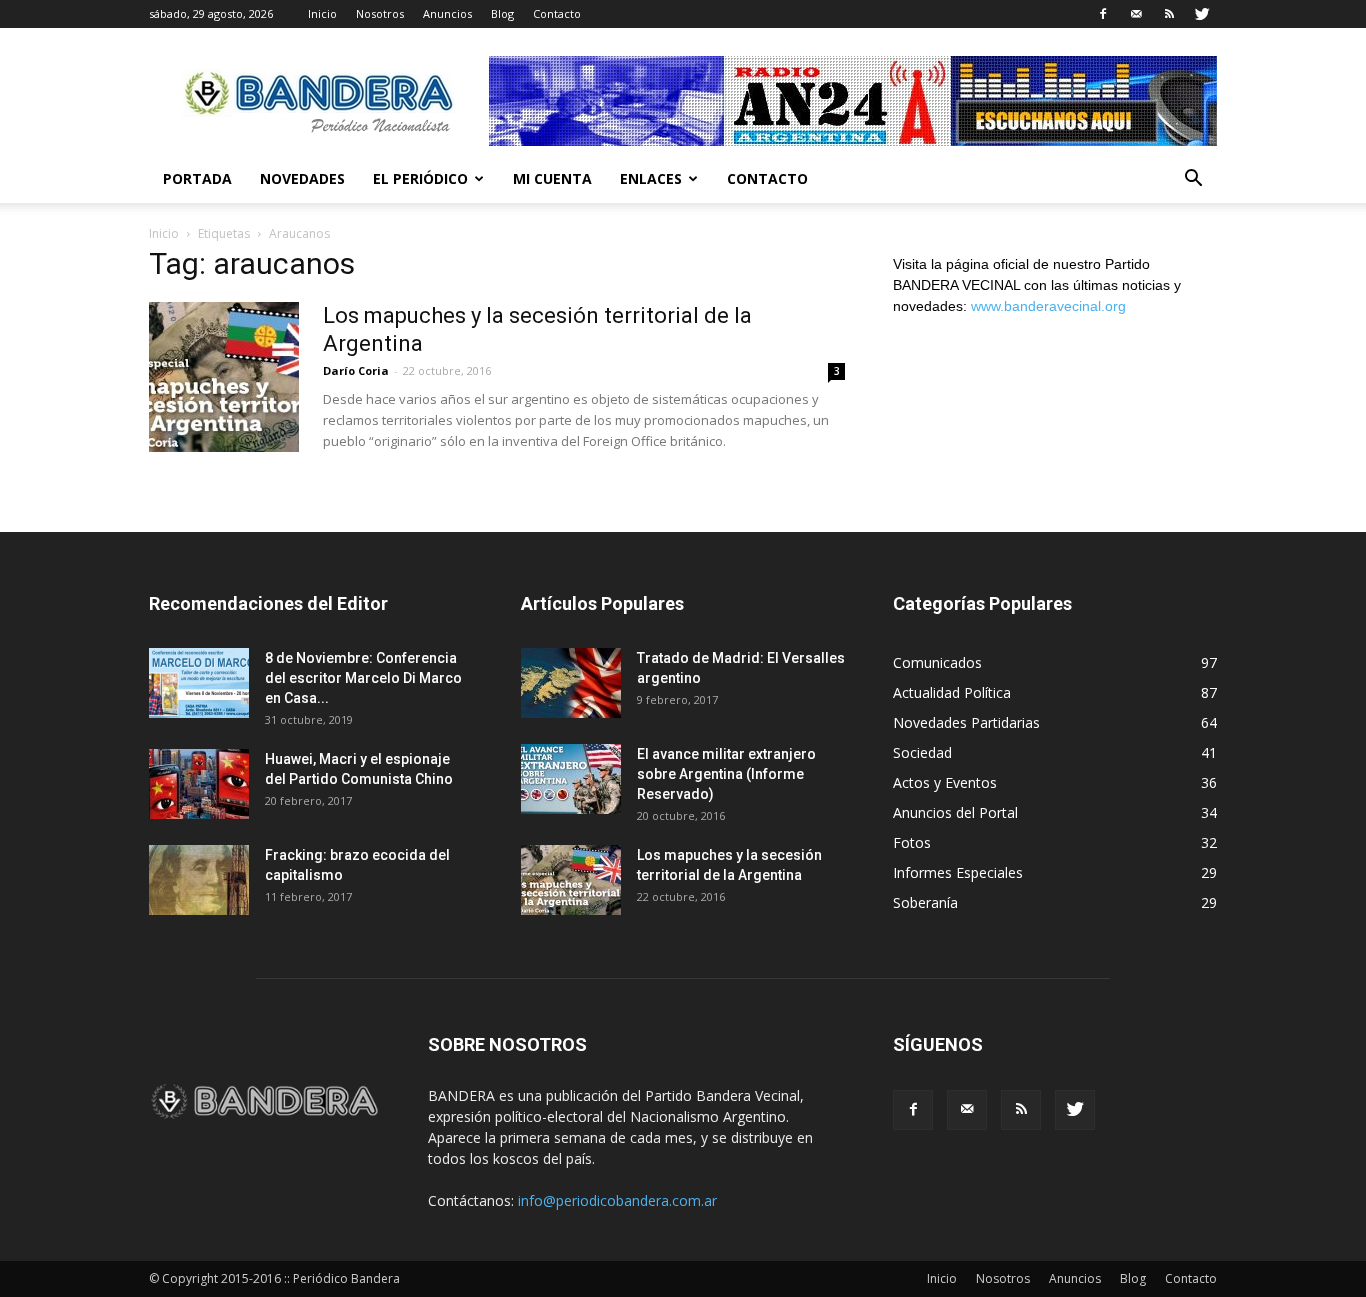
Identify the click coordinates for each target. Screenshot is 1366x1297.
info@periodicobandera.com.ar (617, 1200)
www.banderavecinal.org (1048, 306)
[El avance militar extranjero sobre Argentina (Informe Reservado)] (571, 779)
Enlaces (651, 178)
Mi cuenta (552, 178)
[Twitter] (1202, 14)
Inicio (322, 13)
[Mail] (1136, 14)
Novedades (302, 178)
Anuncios (447, 13)
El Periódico (420, 178)
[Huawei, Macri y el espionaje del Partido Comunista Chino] (199, 784)
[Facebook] (1103, 14)
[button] (1193, 180)
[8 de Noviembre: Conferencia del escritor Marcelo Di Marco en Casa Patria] (199, 683)
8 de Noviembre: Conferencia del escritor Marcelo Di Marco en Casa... (363, 678)
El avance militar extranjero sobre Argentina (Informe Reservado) (726, 774)
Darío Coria (356, 370)
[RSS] (1169, 14)
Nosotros (380, 13)
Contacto (557, 13)
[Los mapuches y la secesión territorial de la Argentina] (224, 377)
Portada (197, 178)
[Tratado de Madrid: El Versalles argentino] (571, 683)
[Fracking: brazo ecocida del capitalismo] (199, 880)
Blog (502, 13)
